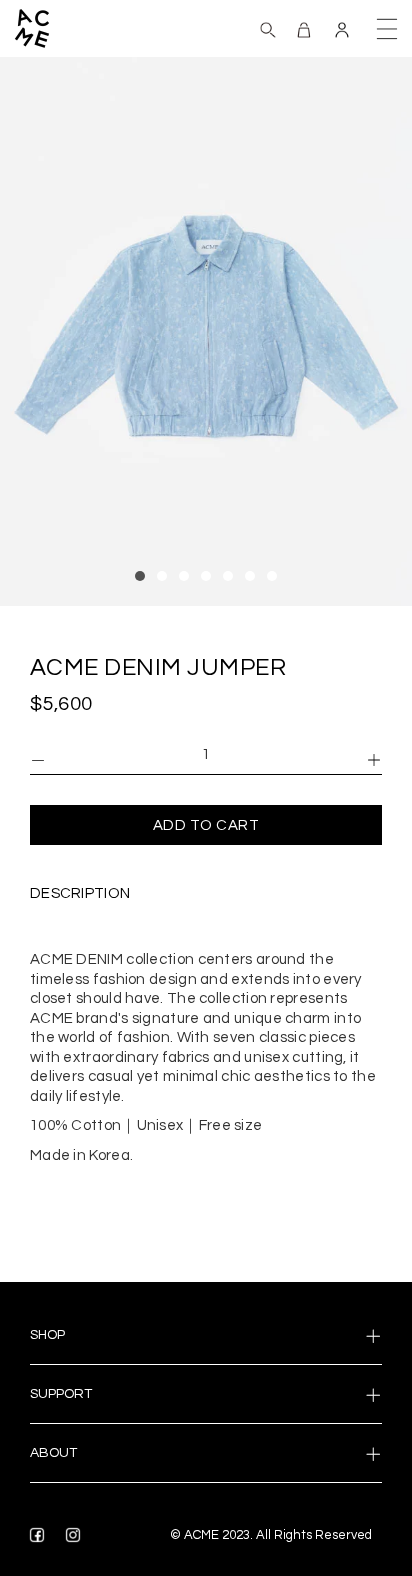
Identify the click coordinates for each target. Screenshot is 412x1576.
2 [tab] (162, 576)
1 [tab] (140, 576)
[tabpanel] (206, 331)
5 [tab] (228, 576)
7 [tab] (272, 576)
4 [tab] (206, 576)
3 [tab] (184, 576)
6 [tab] (250, 576)
